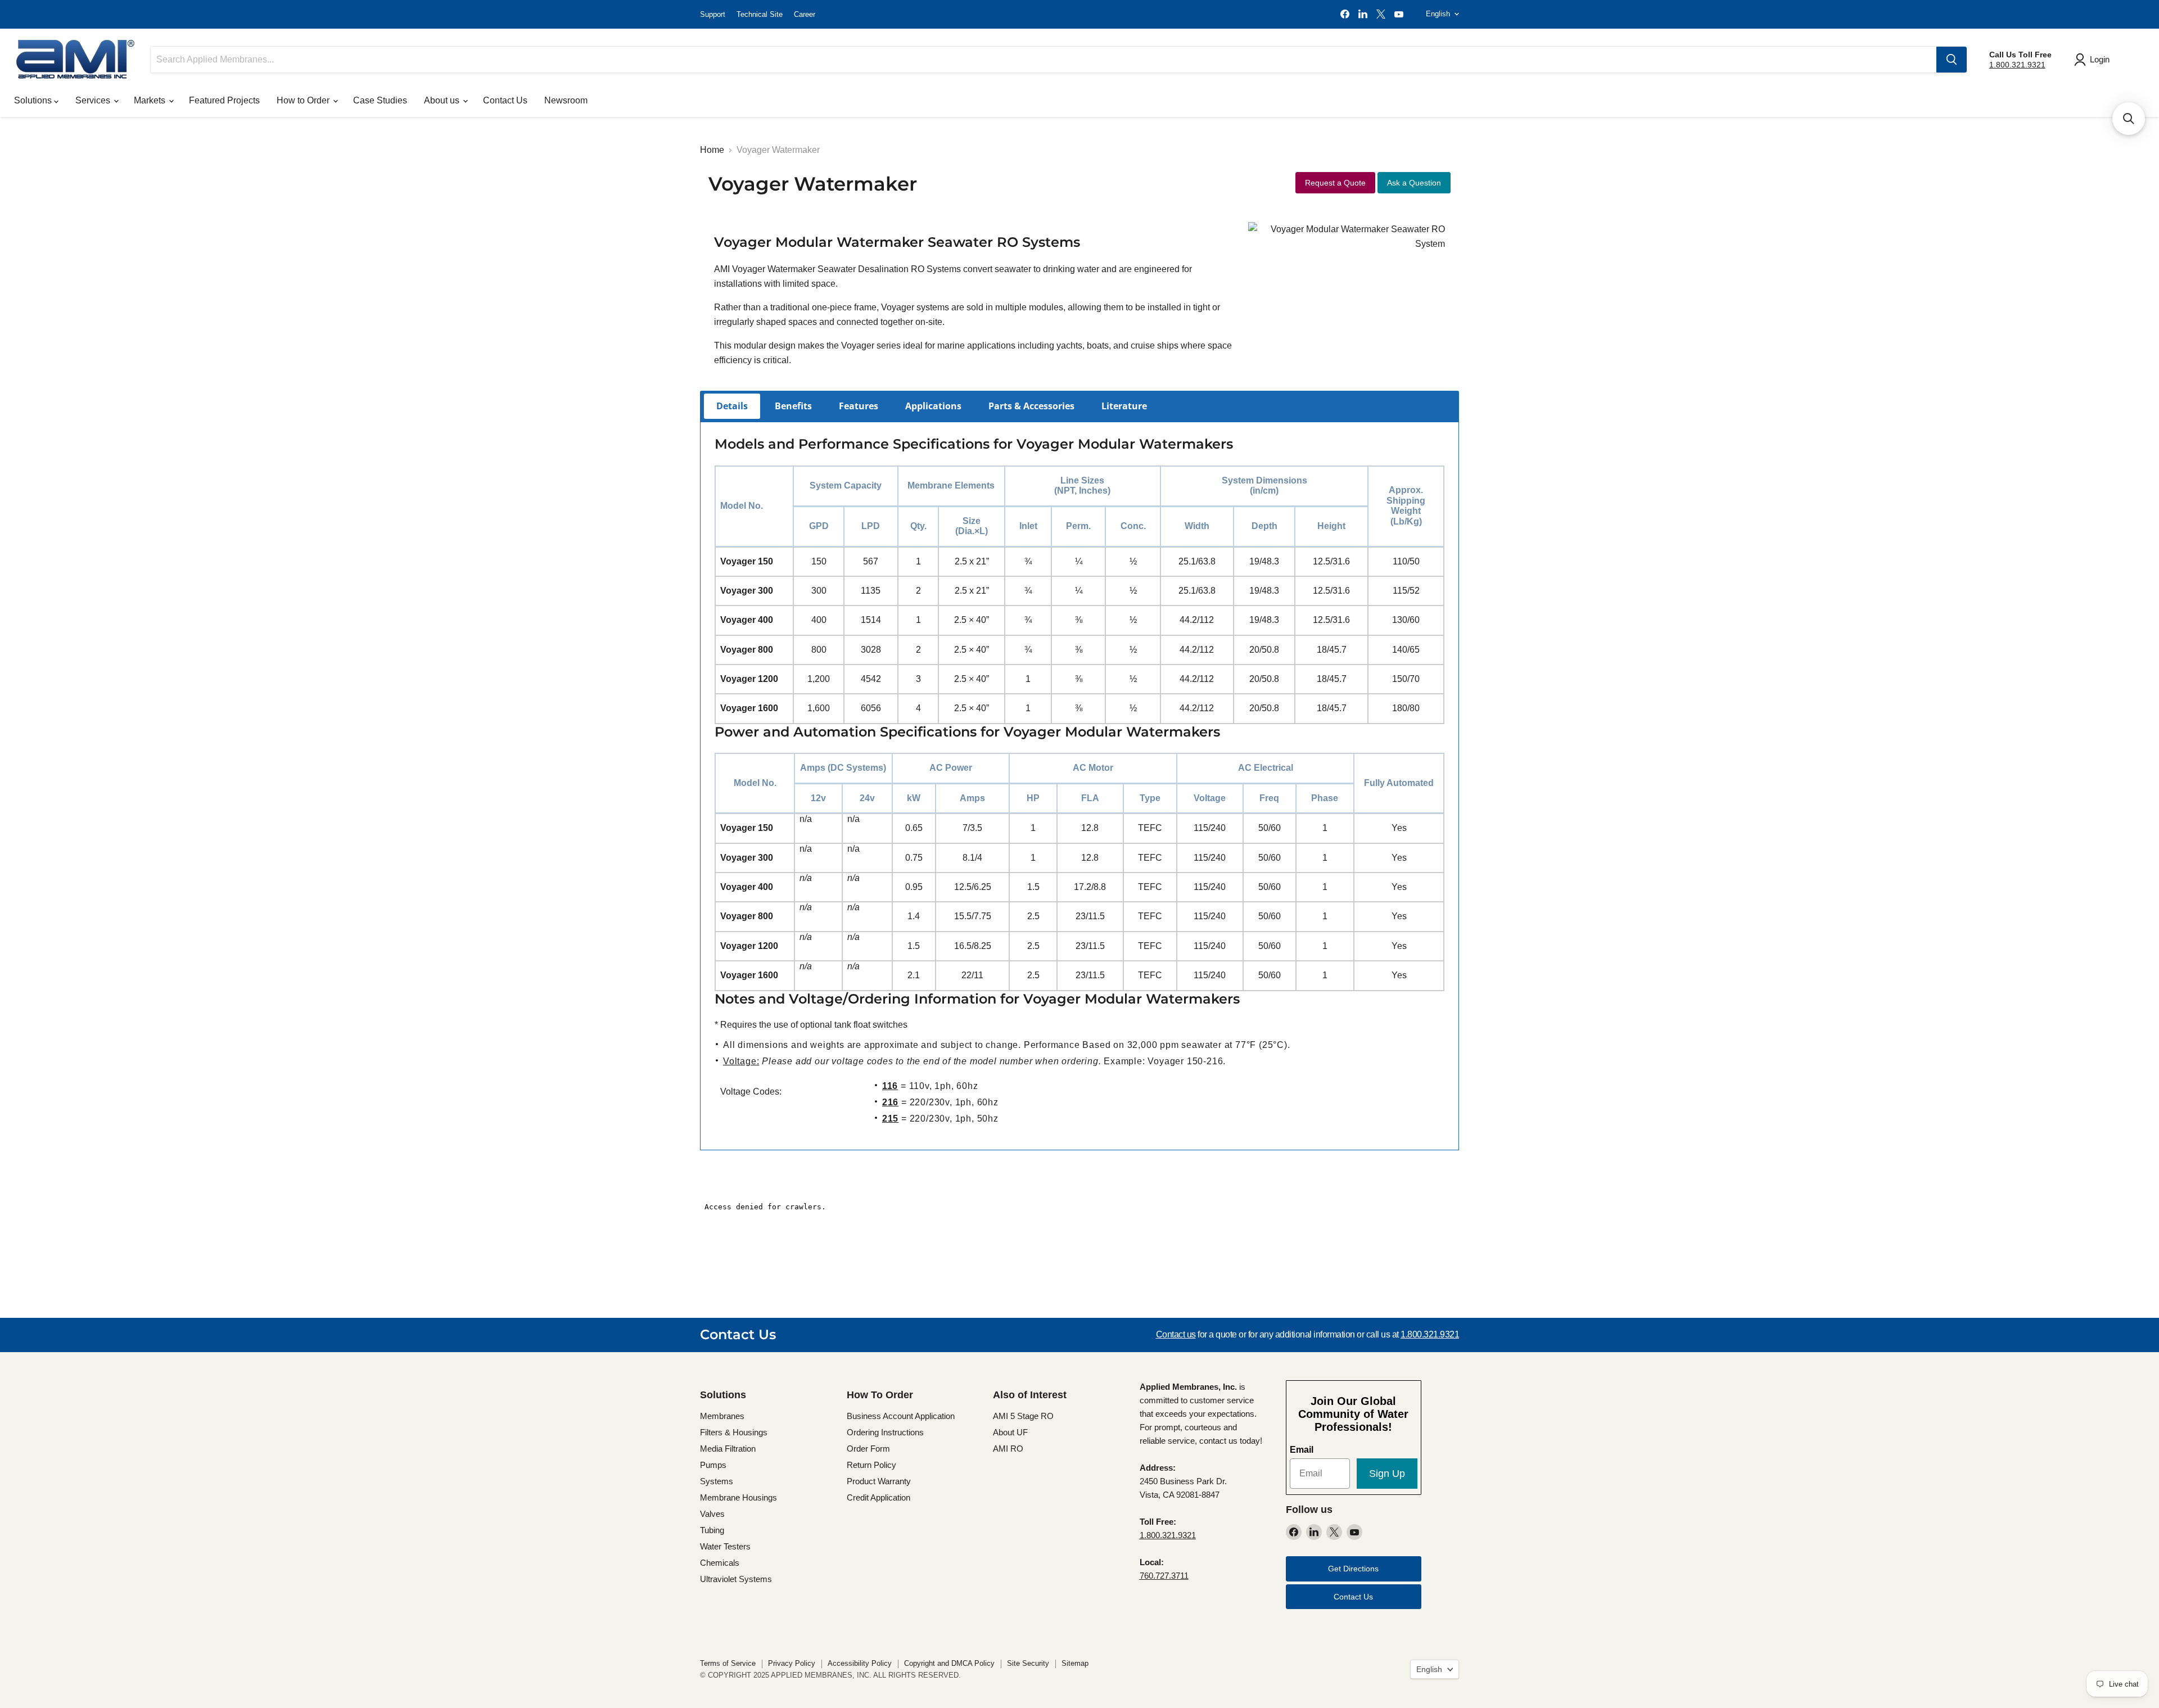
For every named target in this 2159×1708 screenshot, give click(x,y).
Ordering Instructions (885, 1432)
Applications (933, 406)
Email (1302, 1450)
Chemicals (720, 1563)
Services (94, 100)
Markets (151, 100)
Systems (717, 1481)
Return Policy (871, 1465)
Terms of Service (728, 1663)
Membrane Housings (739, 1497)
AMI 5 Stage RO (1023, 1416)
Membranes (722, 1416)
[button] (2129, 119)
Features (859, 406)
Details (732, 406)
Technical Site (760, 14)
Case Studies (380, 100)
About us (443, 100)
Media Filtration (728, 1449)
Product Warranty (879, 1481)
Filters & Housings (734, 1432)
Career (805, 14)
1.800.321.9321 (2017, 65)
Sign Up (1387, 1474)
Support (713, 14)
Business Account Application (901, 1416)
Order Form (868, 1449)
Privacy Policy (792, 1663)
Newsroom (566, 100)
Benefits (793, 406)
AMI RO (1008, 1449)
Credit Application (878, 1497)
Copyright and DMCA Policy (949, 1663)
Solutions (34, 100)
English (1438, 14)
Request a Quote (1335, 183)
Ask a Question (1414, 183)
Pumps (713, 1465)
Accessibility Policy (860, 1663)
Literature (1124, 406)
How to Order (304, 100)
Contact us (1176, 1334)
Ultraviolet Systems (736, 1579)
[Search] (1952, 60)
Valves (712, 1514)
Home (712, 150)
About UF (1010, 1432)
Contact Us (505, 100)
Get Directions (1353, 1569)
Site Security (1028, 1663)
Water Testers (725, 1546)
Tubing (712, 1530)
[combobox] (1044, 60)
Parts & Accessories (1031, 406)
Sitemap (1075, 1663)
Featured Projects (224, 100)
